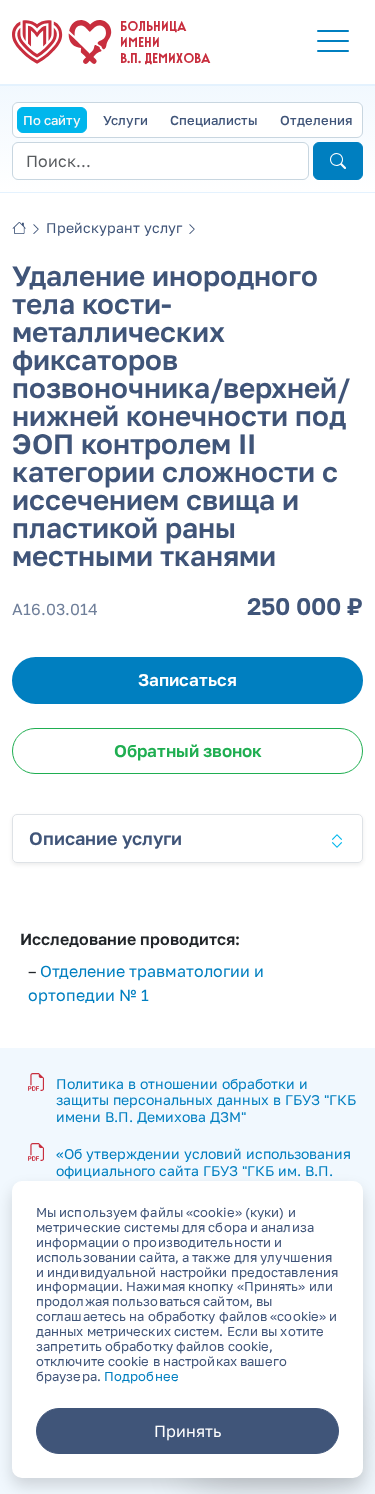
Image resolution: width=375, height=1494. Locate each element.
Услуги (125, 120)
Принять (187, 1431)
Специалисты (214, 120)
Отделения (316, 120)
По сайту (52, 120)
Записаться (187, 679)
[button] (333, 42)
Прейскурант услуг (114, 227)
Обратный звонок (188, 750)
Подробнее (141, 1376)
